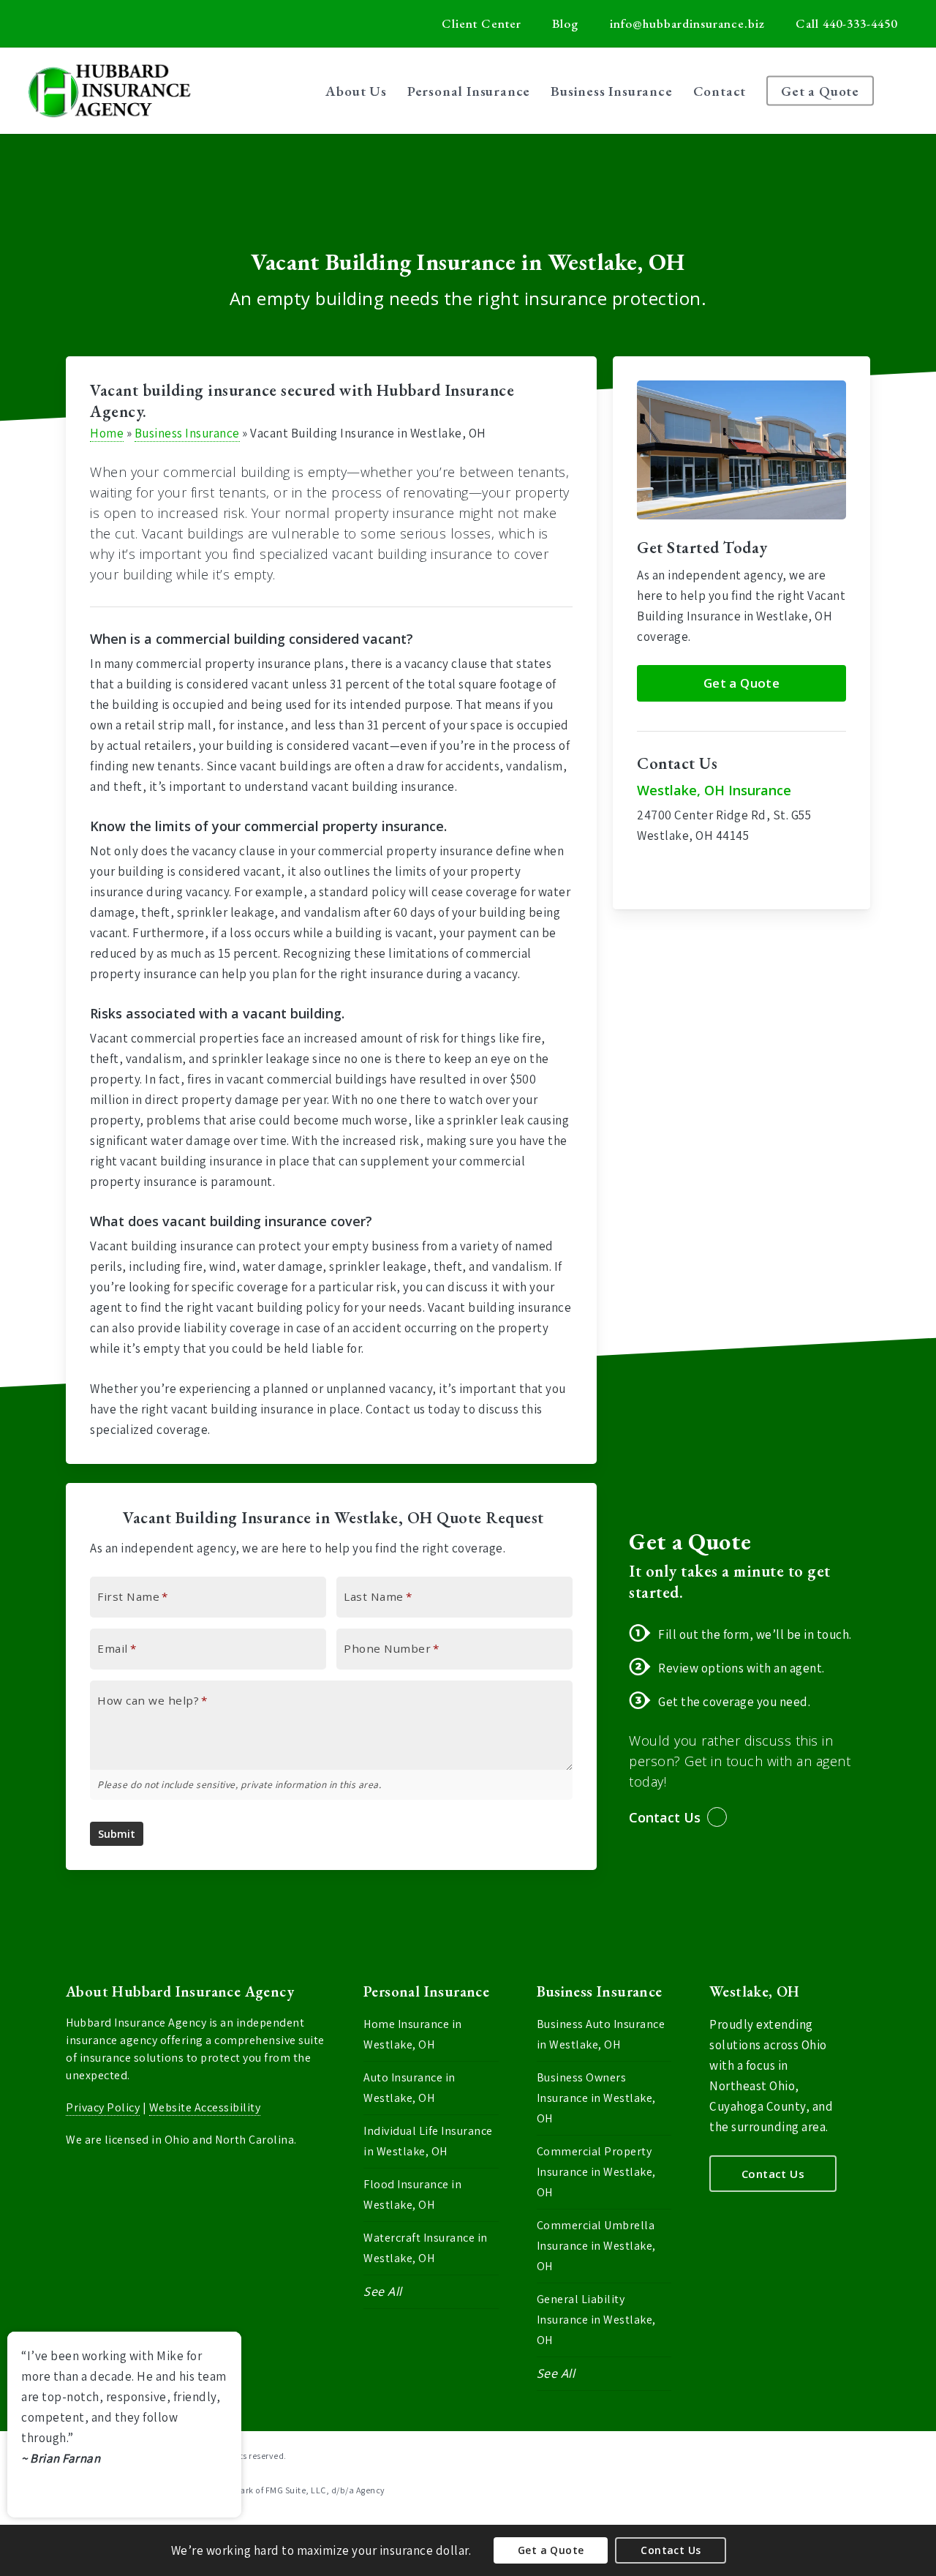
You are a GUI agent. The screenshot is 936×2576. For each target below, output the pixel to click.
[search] (907, 91)
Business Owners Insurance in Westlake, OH (596, 2098)
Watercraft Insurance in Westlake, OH (426, 2248)
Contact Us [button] (665, 1817)
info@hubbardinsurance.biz (687, 23)
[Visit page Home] (109, 91)
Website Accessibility (205, 2107)
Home (107, 433)
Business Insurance (187, 433)
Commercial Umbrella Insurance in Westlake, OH (596, 2246)
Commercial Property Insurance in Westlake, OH (596, 2172)
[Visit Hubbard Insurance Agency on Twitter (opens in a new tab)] (45, 23)
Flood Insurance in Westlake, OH (412, 2194)
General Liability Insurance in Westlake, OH (596, 2320)
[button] (741, 683)
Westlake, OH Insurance (714, 790)
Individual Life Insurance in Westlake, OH (428, 2141)
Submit (117, 1834)
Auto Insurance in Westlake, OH (409, 2088)
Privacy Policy (103, 2107)
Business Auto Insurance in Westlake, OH (601, 2034)
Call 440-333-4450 (846, 23)
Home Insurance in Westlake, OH (413, 2034)
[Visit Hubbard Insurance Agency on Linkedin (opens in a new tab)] (99, 23)
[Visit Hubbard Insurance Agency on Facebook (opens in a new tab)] (72, 23)
